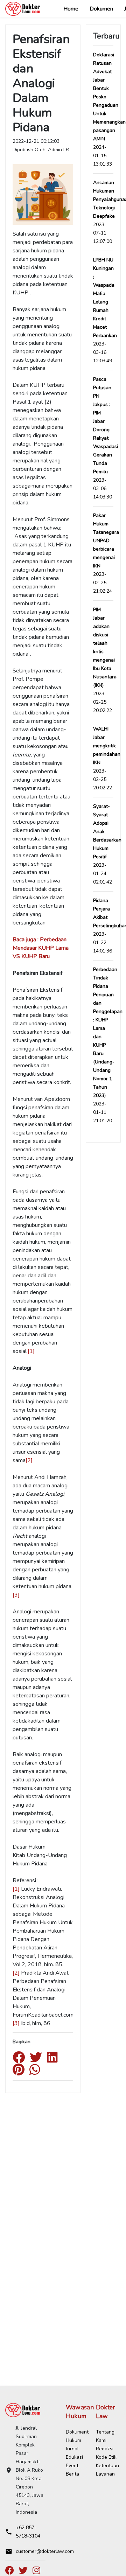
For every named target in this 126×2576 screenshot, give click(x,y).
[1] (31, 1351)
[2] (29, 1460)
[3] (16, 1595)
